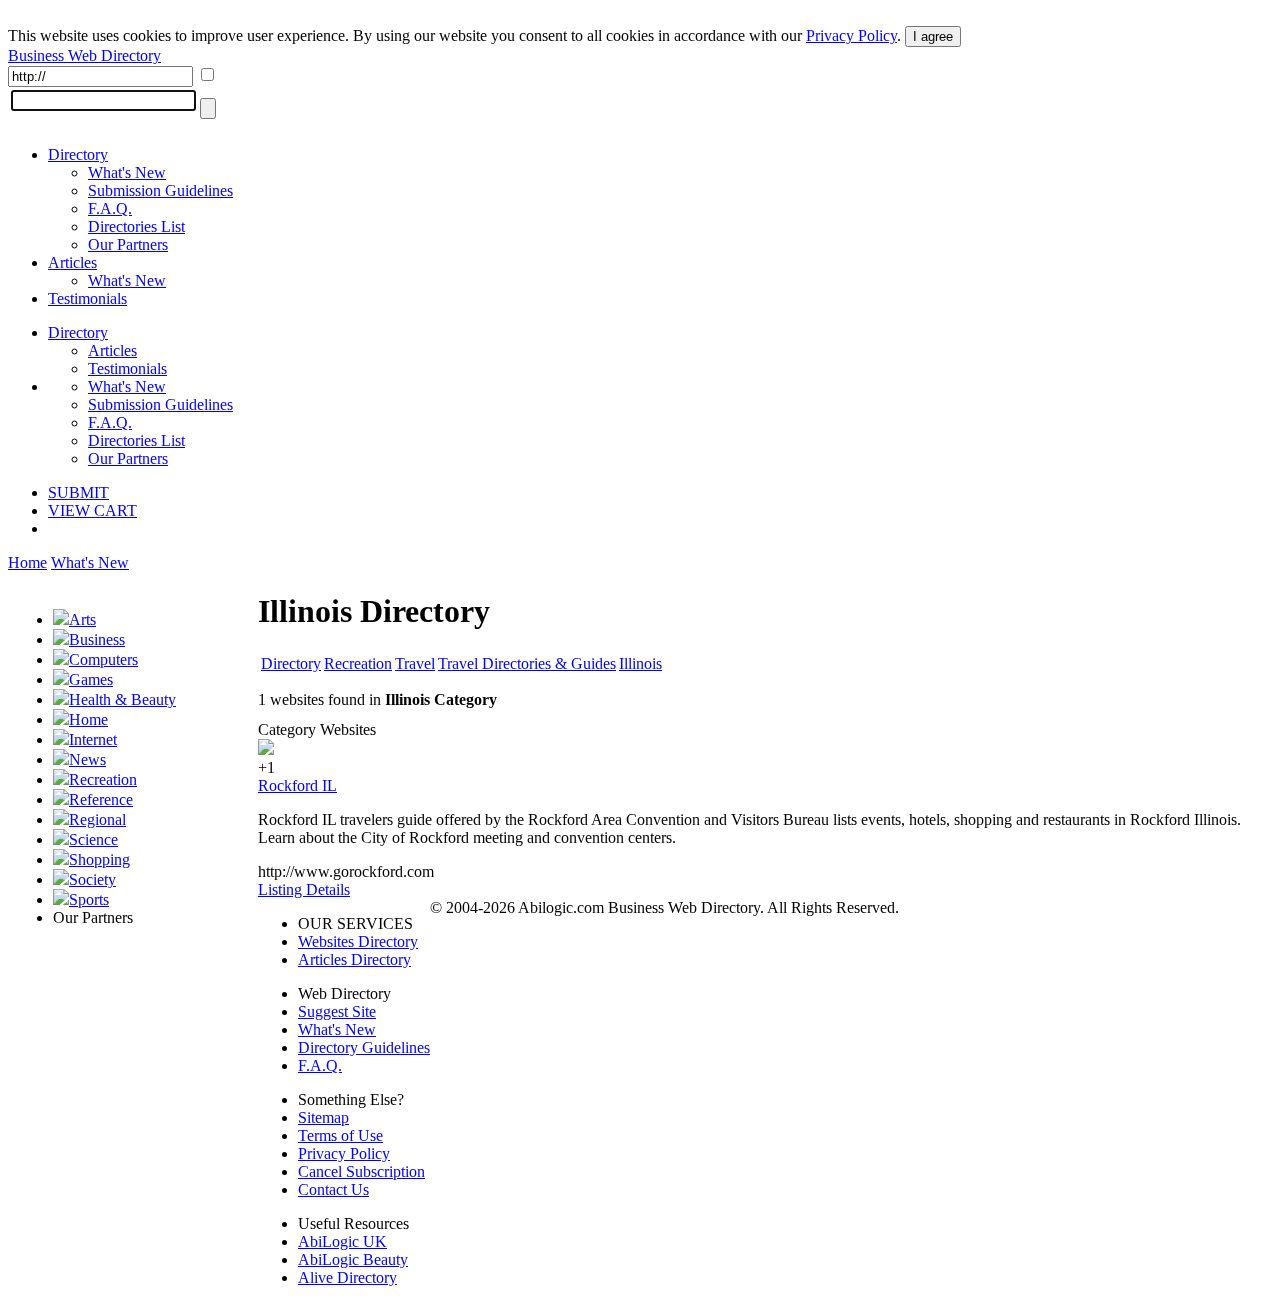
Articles (72, 262)
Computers (103, 659)
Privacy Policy (851, 35)
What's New (127, 172)
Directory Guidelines (364, 1047)
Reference (101, 799)
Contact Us (333, 1189)
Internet (93, 739)
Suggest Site (337, 1011)
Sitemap (323, 1117)
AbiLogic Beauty (353, 1259)
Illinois (640, 663)
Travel (415, 663)
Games (91, 679)
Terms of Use (340, 1135)
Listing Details (304, 889)
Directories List (136, 226)
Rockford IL (297, 785)
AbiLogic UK (342, 1241)
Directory (78, 154)
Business (97, 639)
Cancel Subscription (361, 1171)
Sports (89, 899)
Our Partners (128, 244)
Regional (97, 819)
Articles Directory (354, 959)
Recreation (103, 779)
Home (27, 562)
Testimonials (87, 298)
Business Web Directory (84, 55)
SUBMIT (78, 492)
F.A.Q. (110, 208)
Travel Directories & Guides (527, 663)
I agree (933, 36)
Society (92, 879)
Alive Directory (347, 1277)
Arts (82, 619)
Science (93, 839)
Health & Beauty (122, 699)
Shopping (99, 859)
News (87, 759)
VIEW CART (92, 510)
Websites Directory (358, 941)
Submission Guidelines (160, 190)
